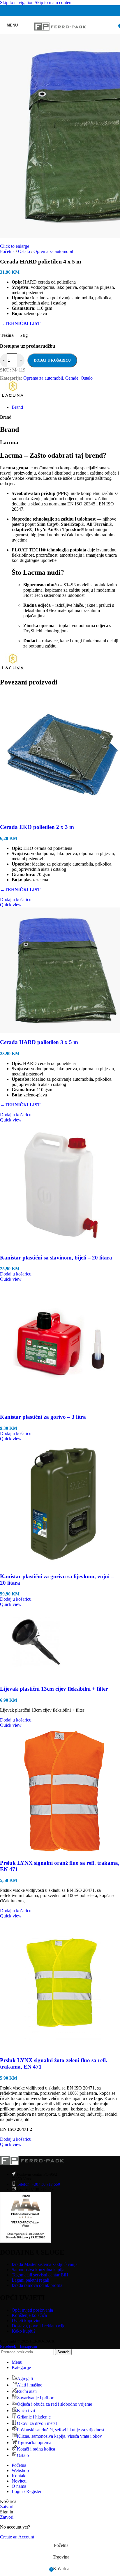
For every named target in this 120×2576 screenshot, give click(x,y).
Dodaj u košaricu (52, 360)
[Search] (114, 25)
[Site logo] (60, 35)
